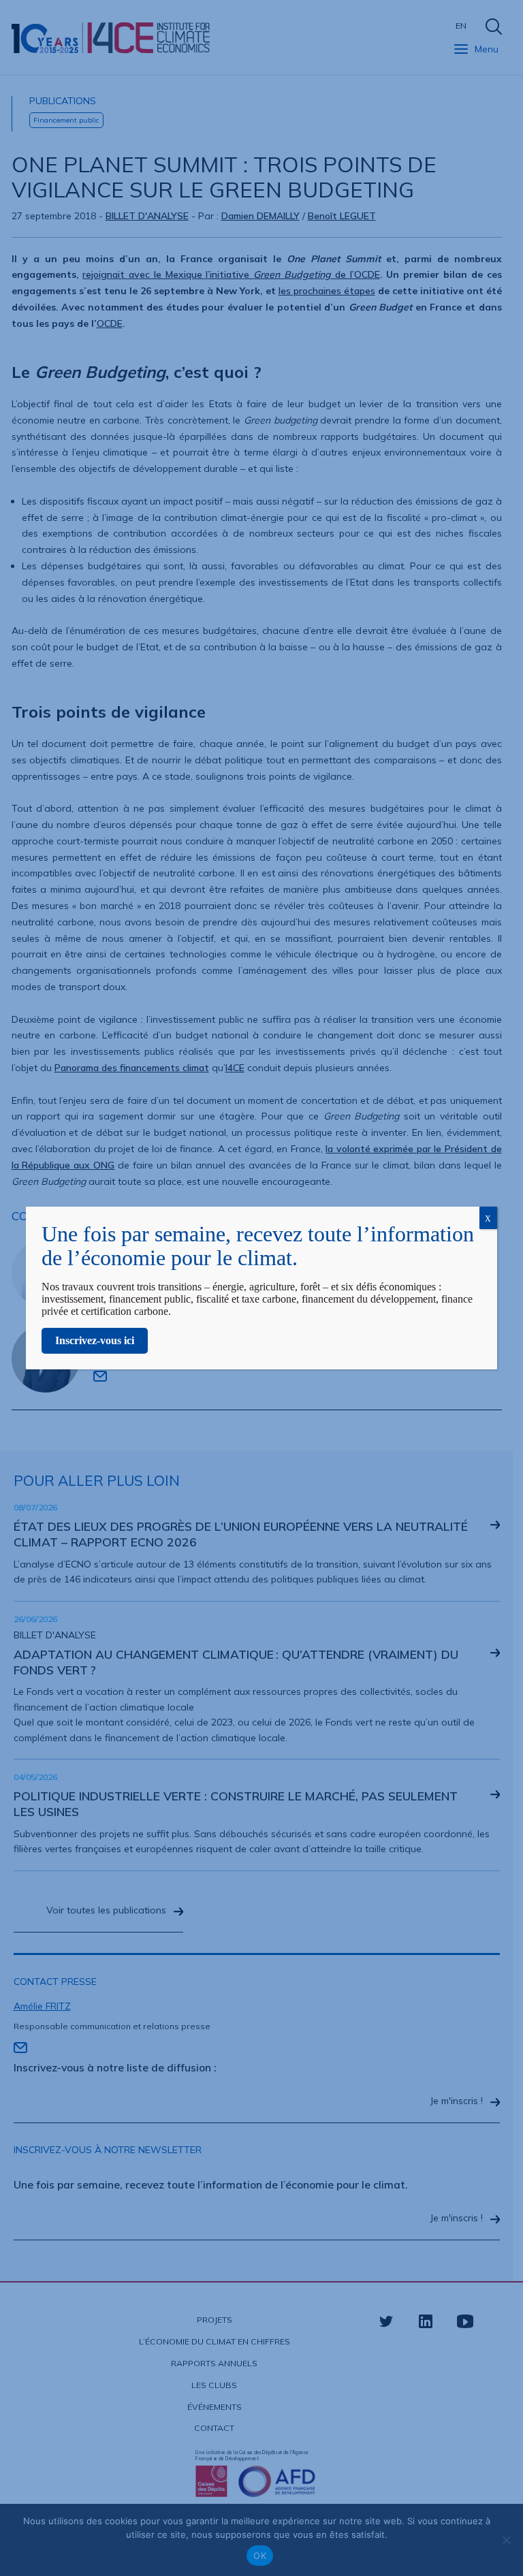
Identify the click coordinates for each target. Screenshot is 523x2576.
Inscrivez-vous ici (95, 1340)
